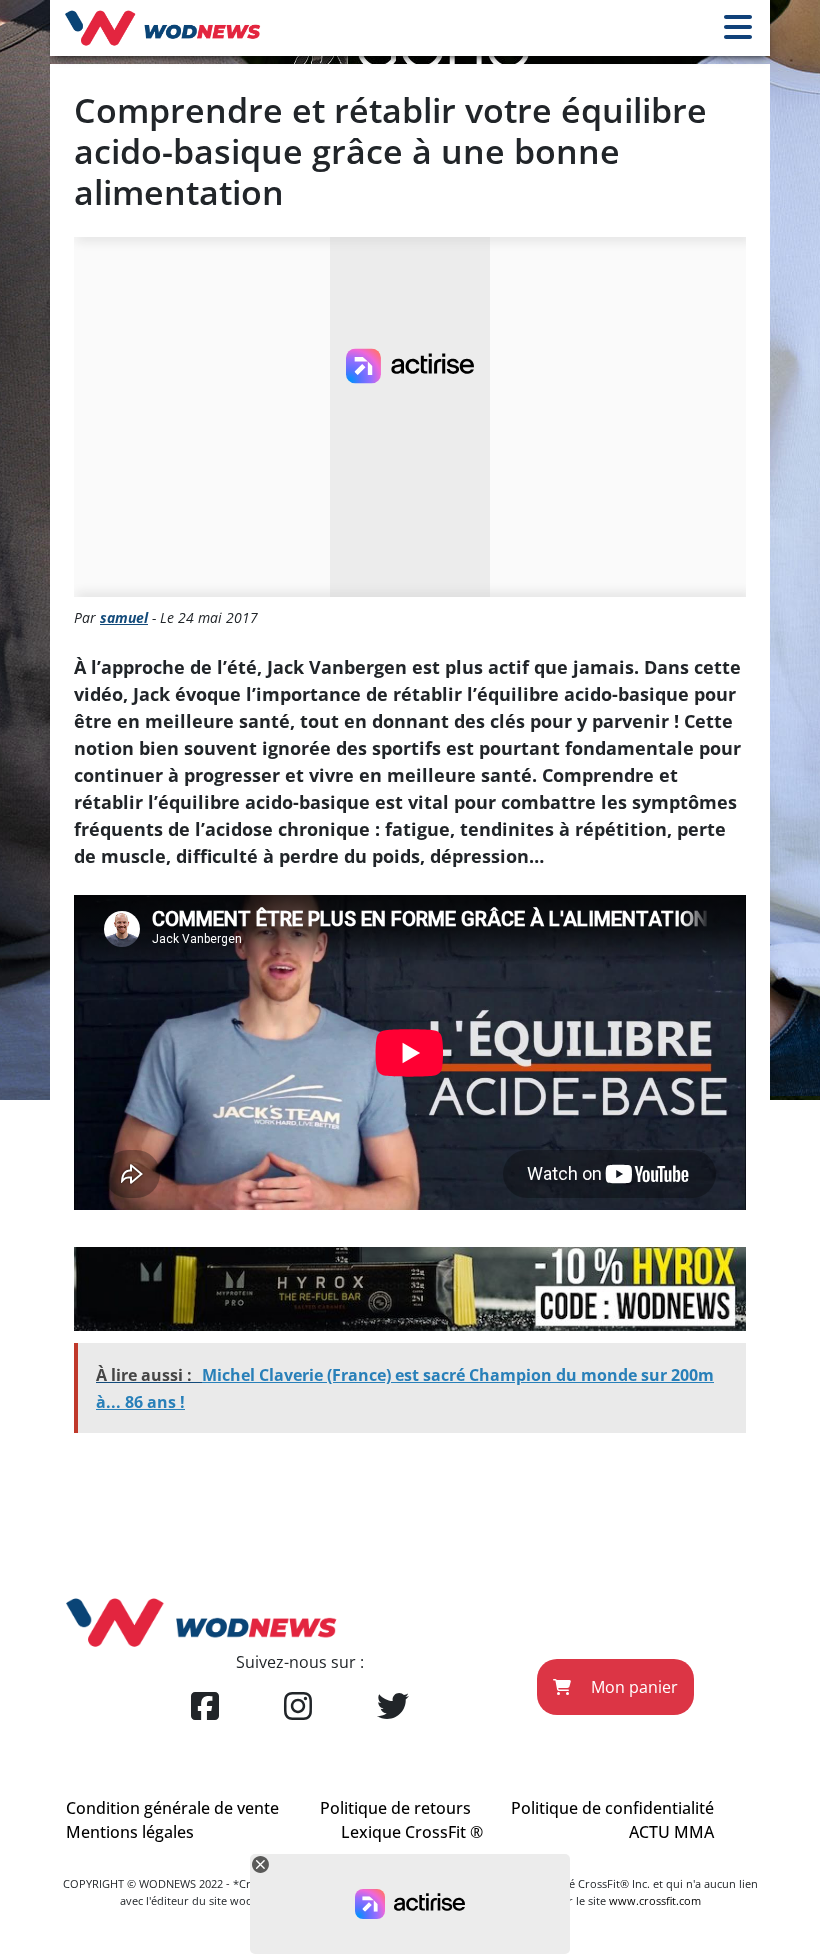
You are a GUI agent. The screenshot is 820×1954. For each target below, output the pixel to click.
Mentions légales (130, 1832)
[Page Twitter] (393, 1707)
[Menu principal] (738, 28)
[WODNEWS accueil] (162, 28)
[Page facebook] (205, 1707)
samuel (124, 617)
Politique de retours (395, 1808)
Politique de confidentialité (612, 1808)
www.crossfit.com (655, 1900)
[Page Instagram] (298, 1707)
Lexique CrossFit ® (412, 1832)
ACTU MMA (671, 1832)
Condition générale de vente (172, 1808)
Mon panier (632, 1687)
